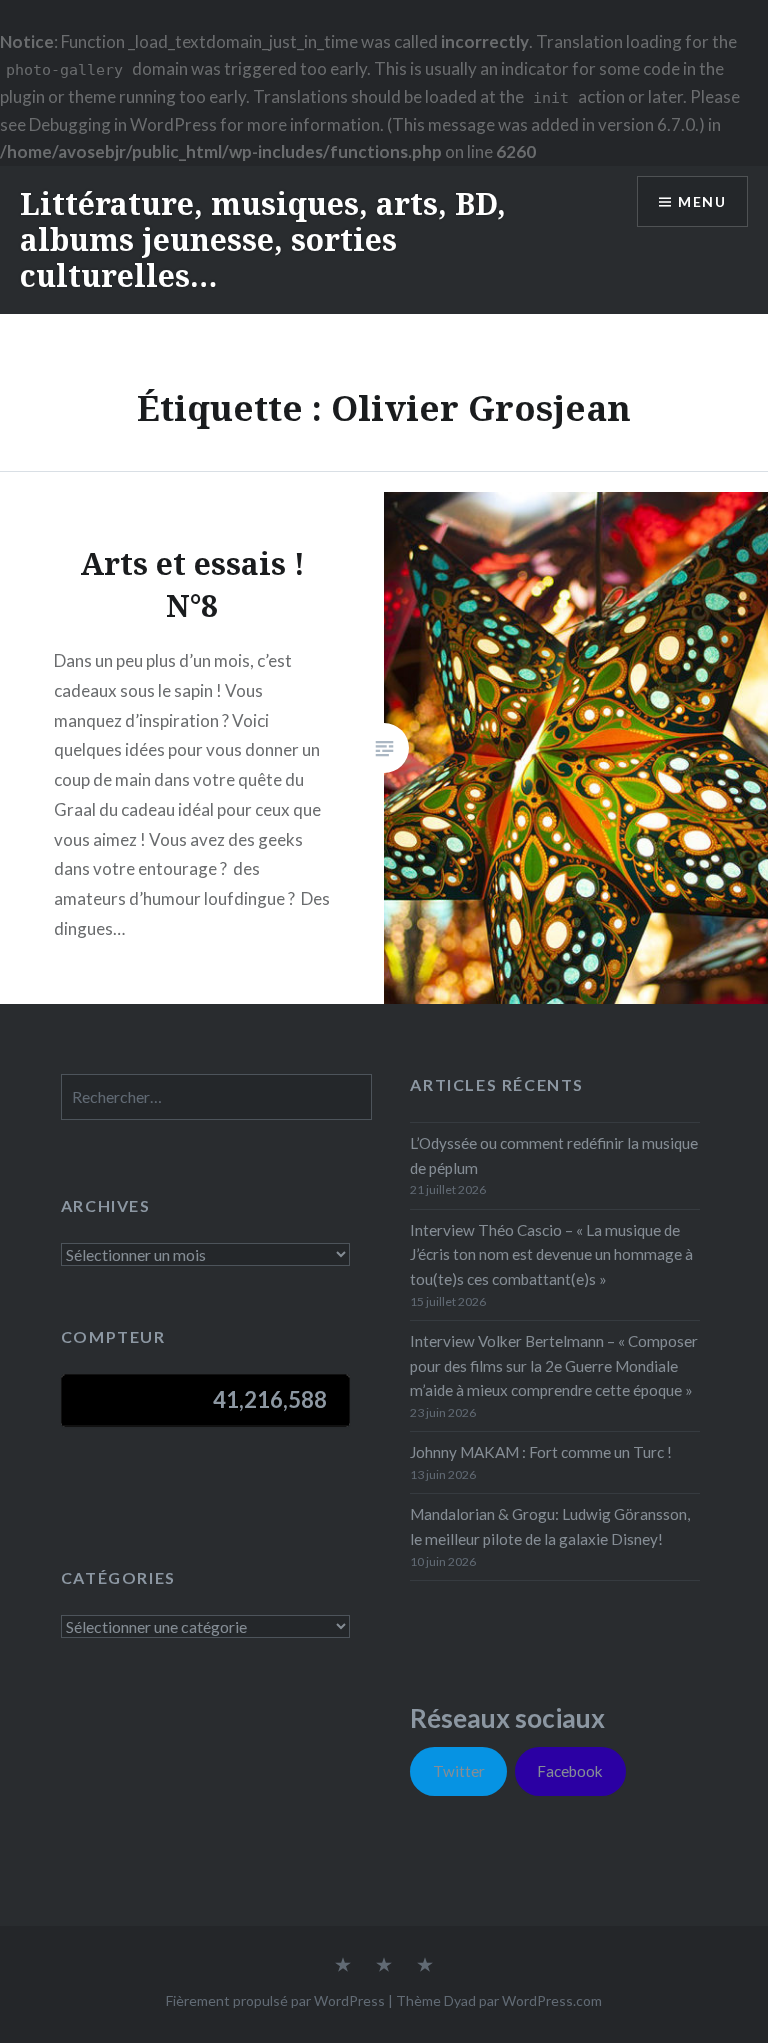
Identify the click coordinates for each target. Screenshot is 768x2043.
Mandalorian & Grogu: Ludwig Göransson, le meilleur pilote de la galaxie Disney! (550, 1526)
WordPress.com (552, 2000)
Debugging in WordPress (123, 124)
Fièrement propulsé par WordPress (275, 2000)
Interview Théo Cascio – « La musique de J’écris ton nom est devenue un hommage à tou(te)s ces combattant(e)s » (551, 1255)
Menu (702, 201)
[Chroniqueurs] (384, 1966)
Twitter (459, 1771)
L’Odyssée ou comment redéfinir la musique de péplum (554, 1155)
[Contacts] (343, 1966)
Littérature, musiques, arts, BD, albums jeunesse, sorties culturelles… (263, 239)
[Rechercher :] (216, 1097)
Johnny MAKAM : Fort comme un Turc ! (541, 1452)
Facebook (570, 1771)
